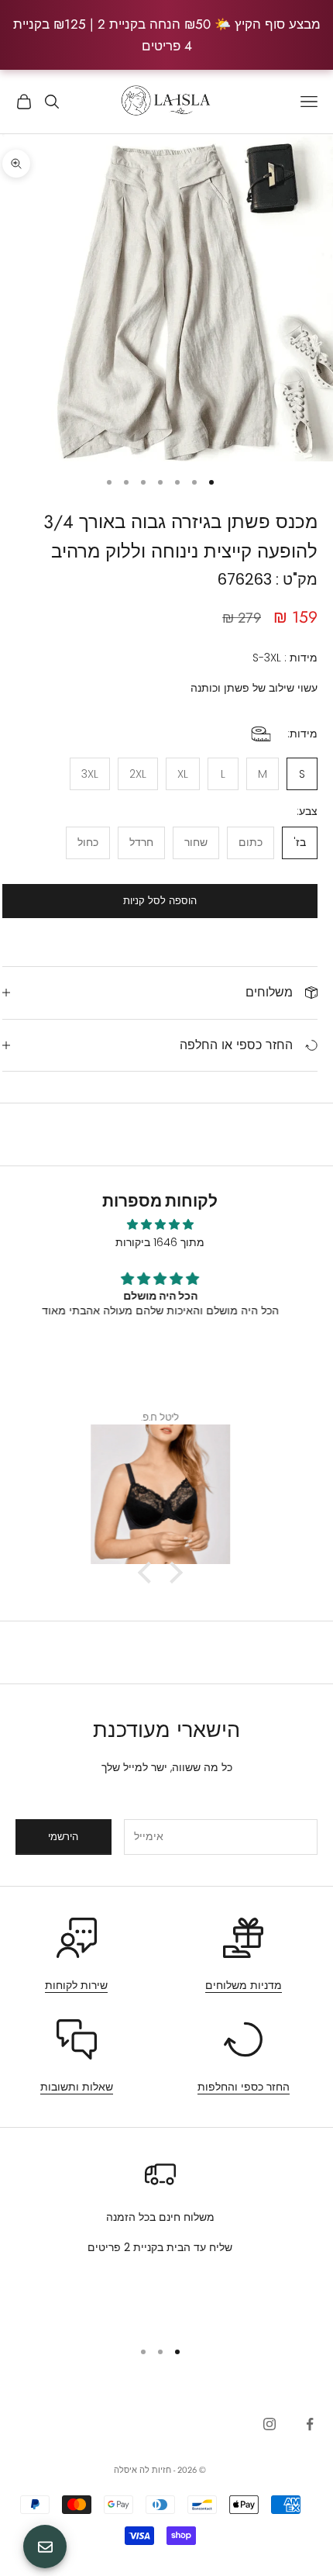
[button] (148, 1573)
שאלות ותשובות (77, 2087)
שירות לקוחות (76, 1985)
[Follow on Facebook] (310, 2424)
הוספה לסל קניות (160, 901)
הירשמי (63, 1837)
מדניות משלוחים (244, 1985)
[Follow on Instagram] (269, 2424)
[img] (160, 1224)
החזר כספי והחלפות (244, 2087)
